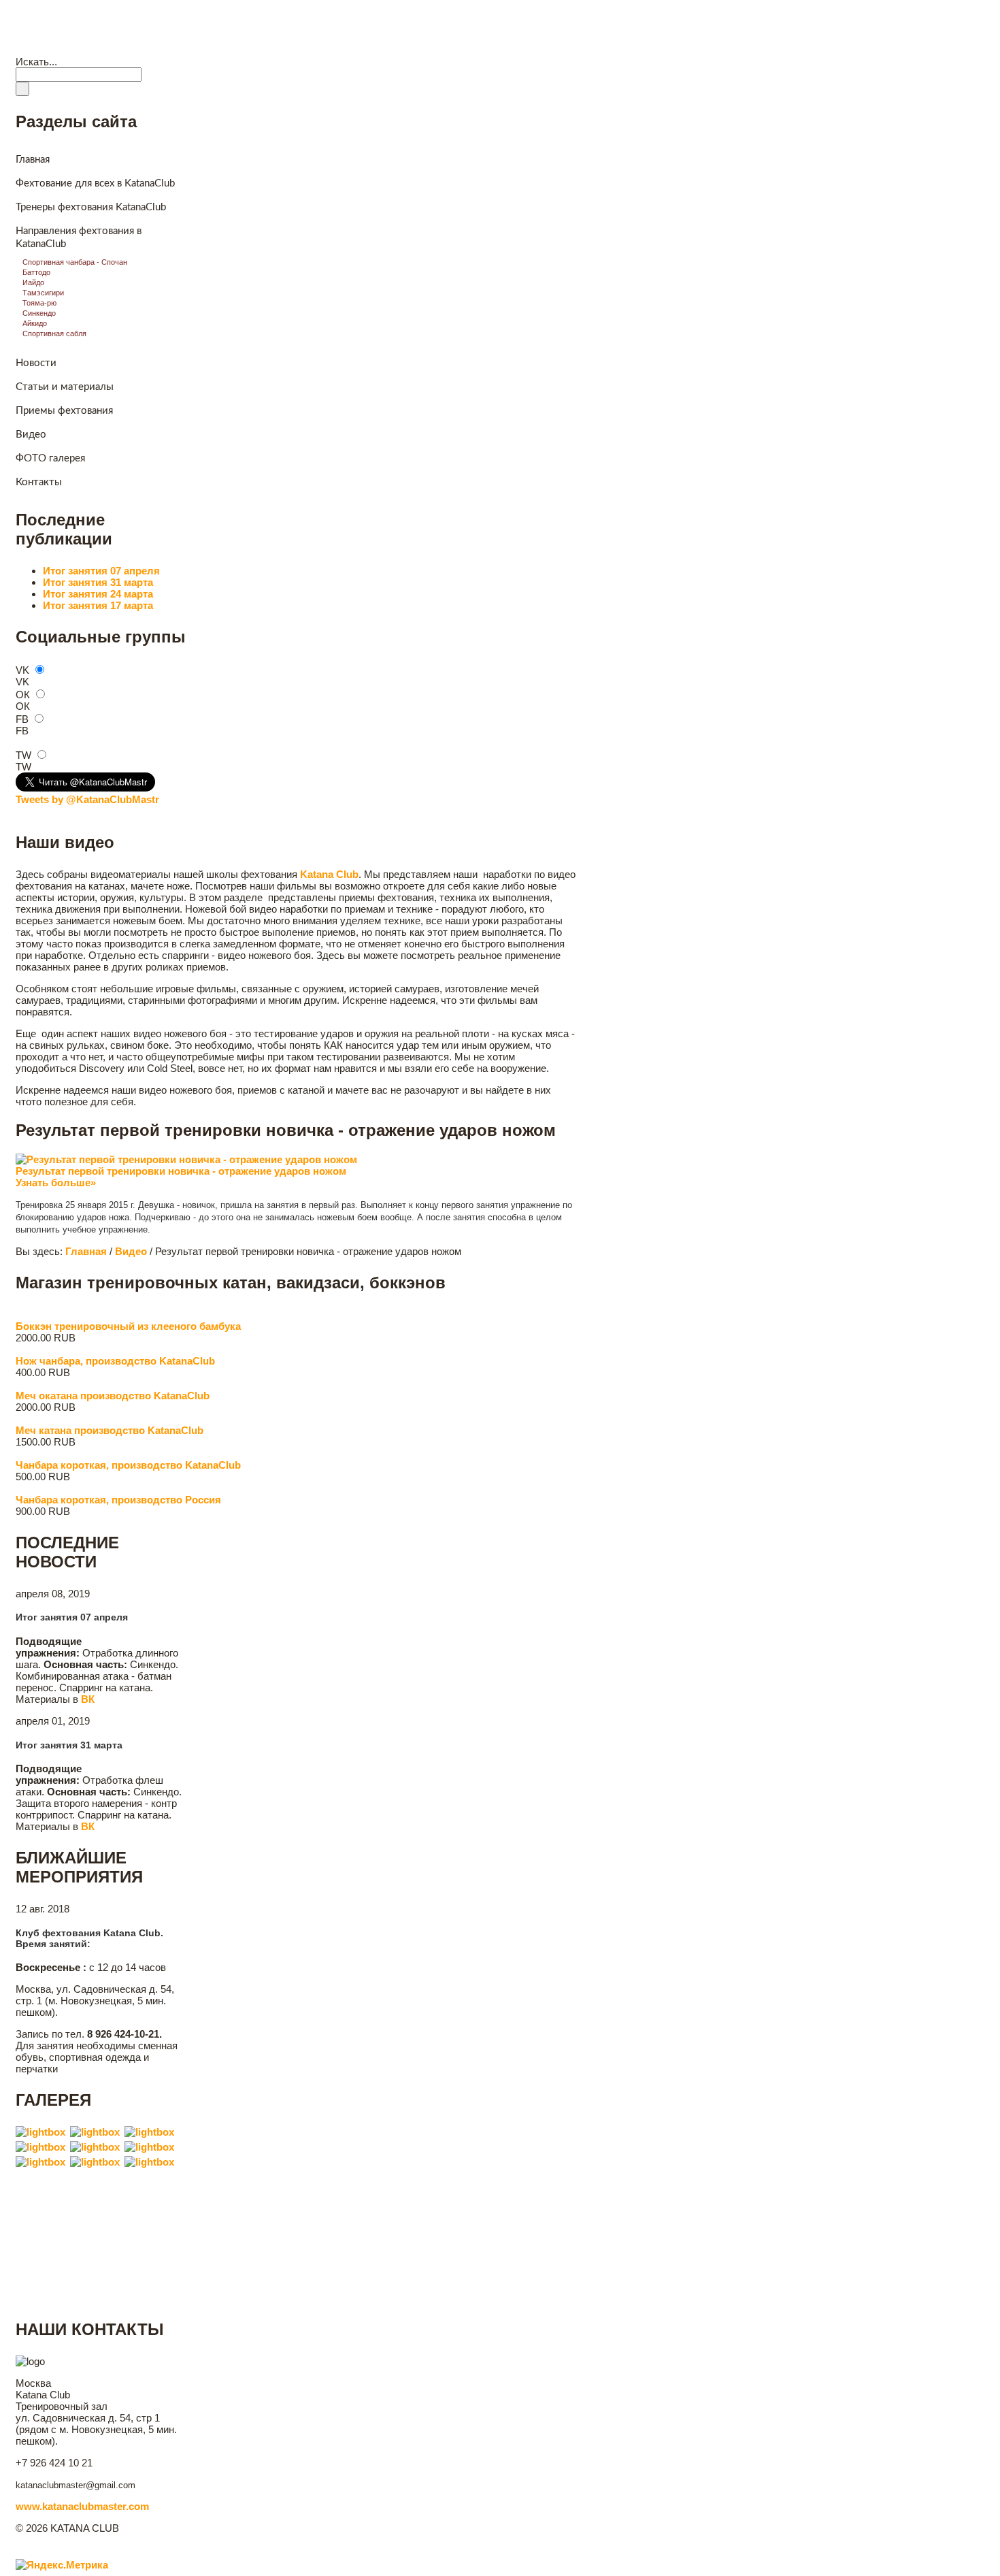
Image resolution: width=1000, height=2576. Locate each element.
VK (22, 670)
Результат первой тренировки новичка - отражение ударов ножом (181, 1171)
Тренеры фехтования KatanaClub (91, 207)
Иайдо (33, 282)
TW (23, 755)
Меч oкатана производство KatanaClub (113, 1396)
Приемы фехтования (64, 411)
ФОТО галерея (50, 458)
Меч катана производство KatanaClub (110, 1430)
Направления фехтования (222, 47)
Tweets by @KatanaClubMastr (87, 799)
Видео (141, 47)
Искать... (36, 62)
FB (22, 719)
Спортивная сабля (54, 333)
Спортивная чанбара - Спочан (75, 262)
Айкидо (35, 323)
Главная (40, 47)
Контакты (310, 47)
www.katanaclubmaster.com (82, 2506)
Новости (92, 47)
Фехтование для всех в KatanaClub (95, 183)
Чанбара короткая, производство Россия (118, 1500)
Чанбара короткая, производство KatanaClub (128, 1465)
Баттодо (36, 272)
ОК (23, 695)
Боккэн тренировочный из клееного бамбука (128, 1326)
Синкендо (39, 313)
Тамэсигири (43, 293)
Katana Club (71, 16)
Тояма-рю (39, 303)
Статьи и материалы (65, 387)
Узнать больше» (56, 1183)
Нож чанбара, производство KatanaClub (115, 1361)
